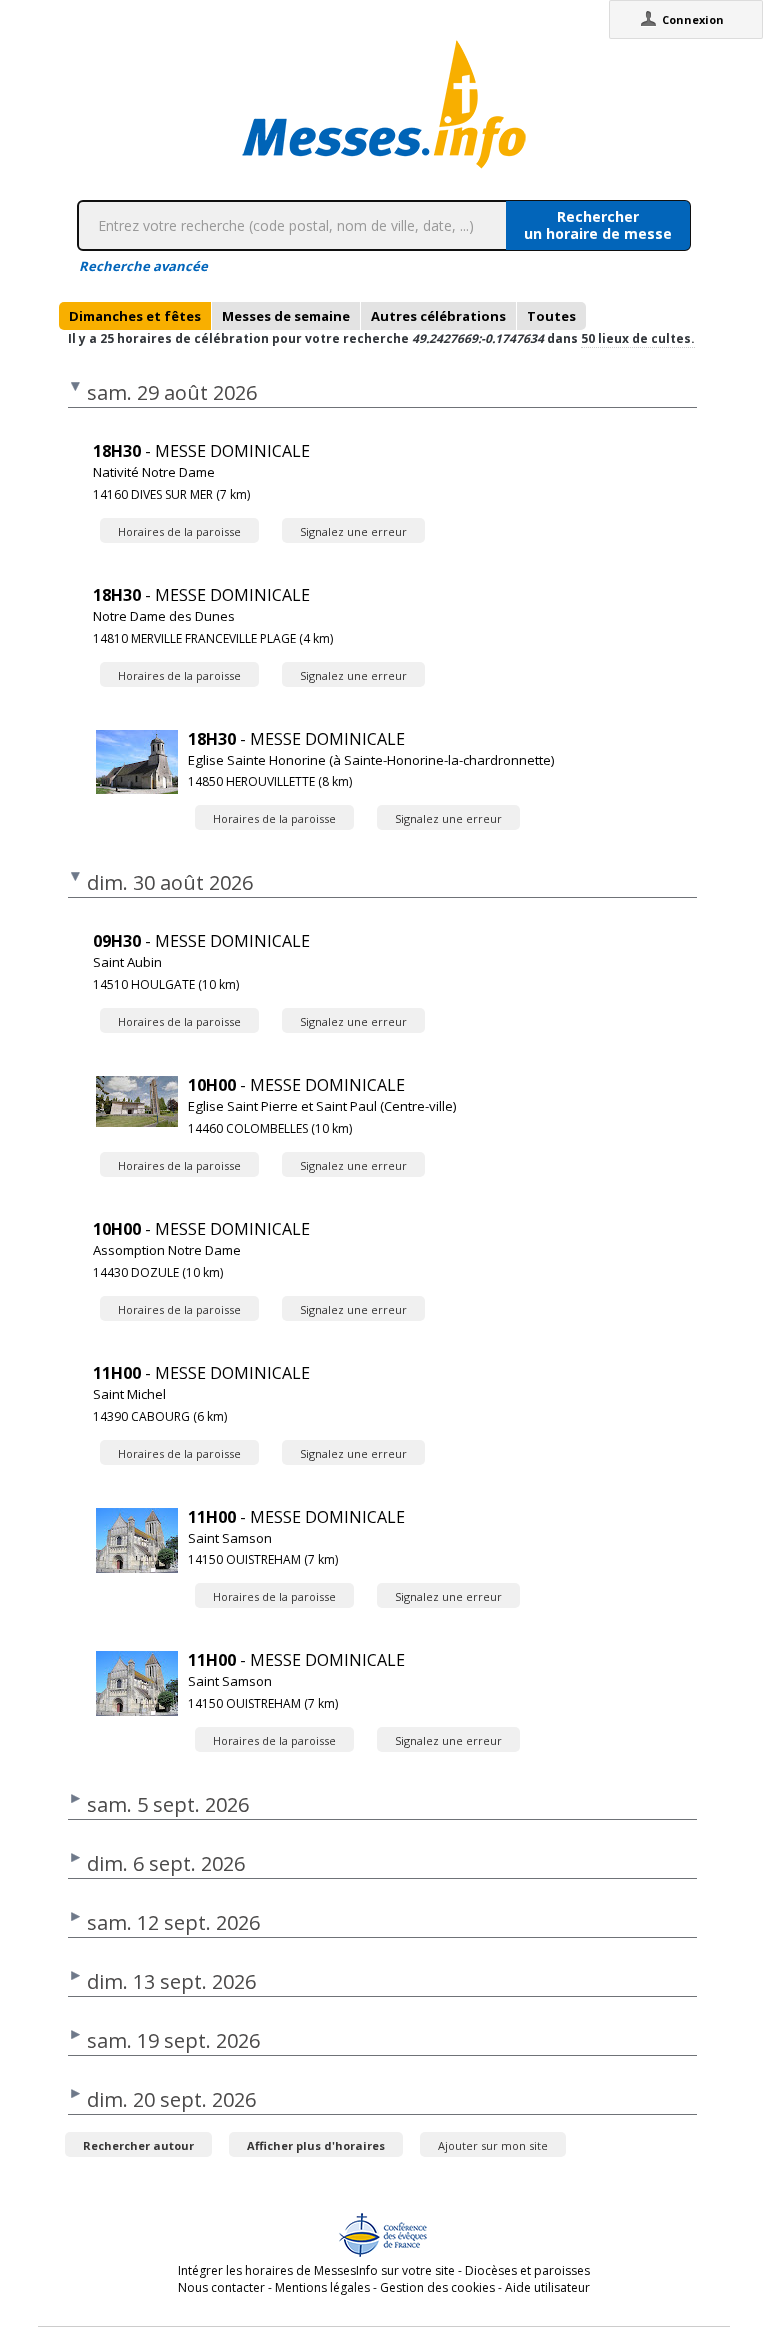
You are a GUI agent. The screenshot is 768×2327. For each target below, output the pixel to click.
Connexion (693, 19)
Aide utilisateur (547, 2287)
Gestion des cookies (437, 2287)
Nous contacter (221, 2287)
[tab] (135, 316)
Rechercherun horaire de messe (598, 225)
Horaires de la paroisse (179, 531)
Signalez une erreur (353, 531)
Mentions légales (322, 2287)
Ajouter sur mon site (493, 2145)
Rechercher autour (138, 2145)
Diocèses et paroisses (527, 2270)
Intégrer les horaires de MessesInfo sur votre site (316, 2270)
